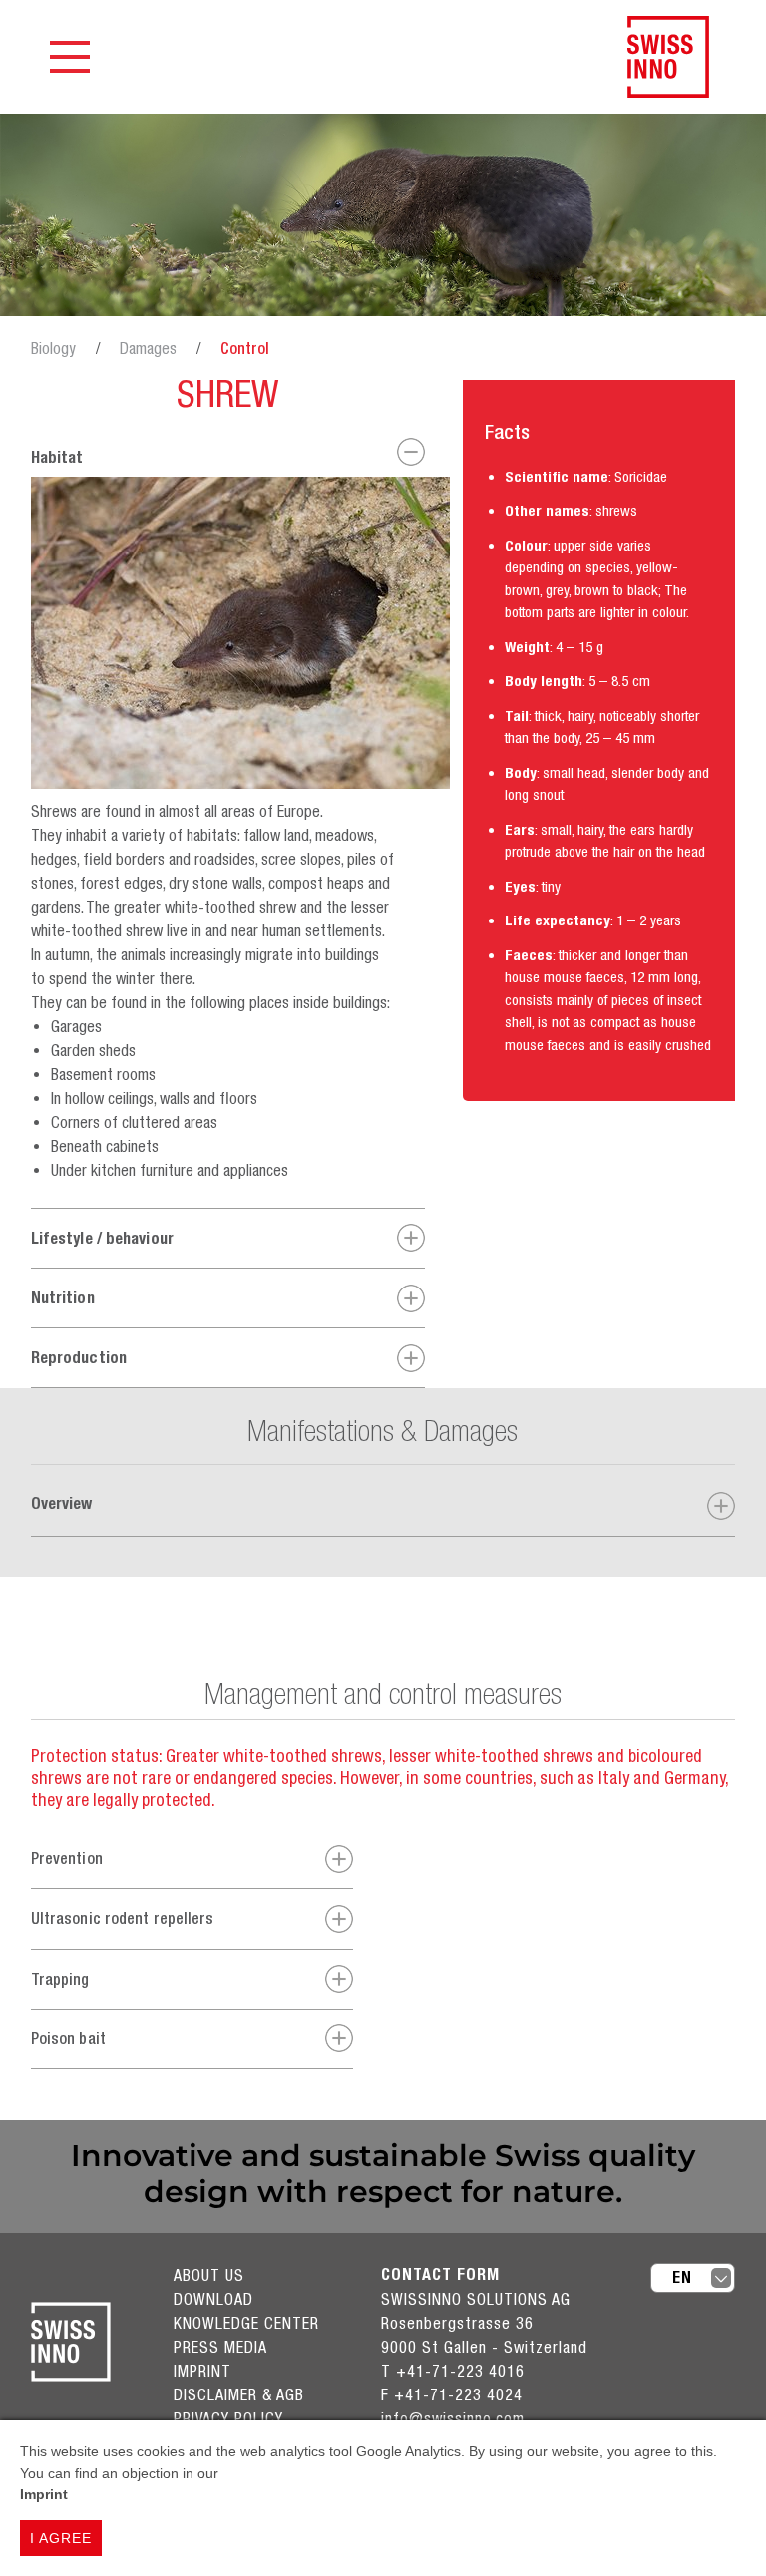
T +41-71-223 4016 (453, 2371)
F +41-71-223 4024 (452, 2394)
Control (245, 348)
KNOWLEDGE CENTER (246, 2323)
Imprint (44, 2494)
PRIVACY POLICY (228, 2418)
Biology (53, 348)
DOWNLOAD (213, 2299)
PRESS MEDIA (220, 2347)
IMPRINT (202, 2371)
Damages (148, 348)
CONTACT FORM (440, 2274)
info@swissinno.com (453, 2418)
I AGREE (61, 2538)
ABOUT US (209, 2275)
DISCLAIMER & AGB (239, 2394)
